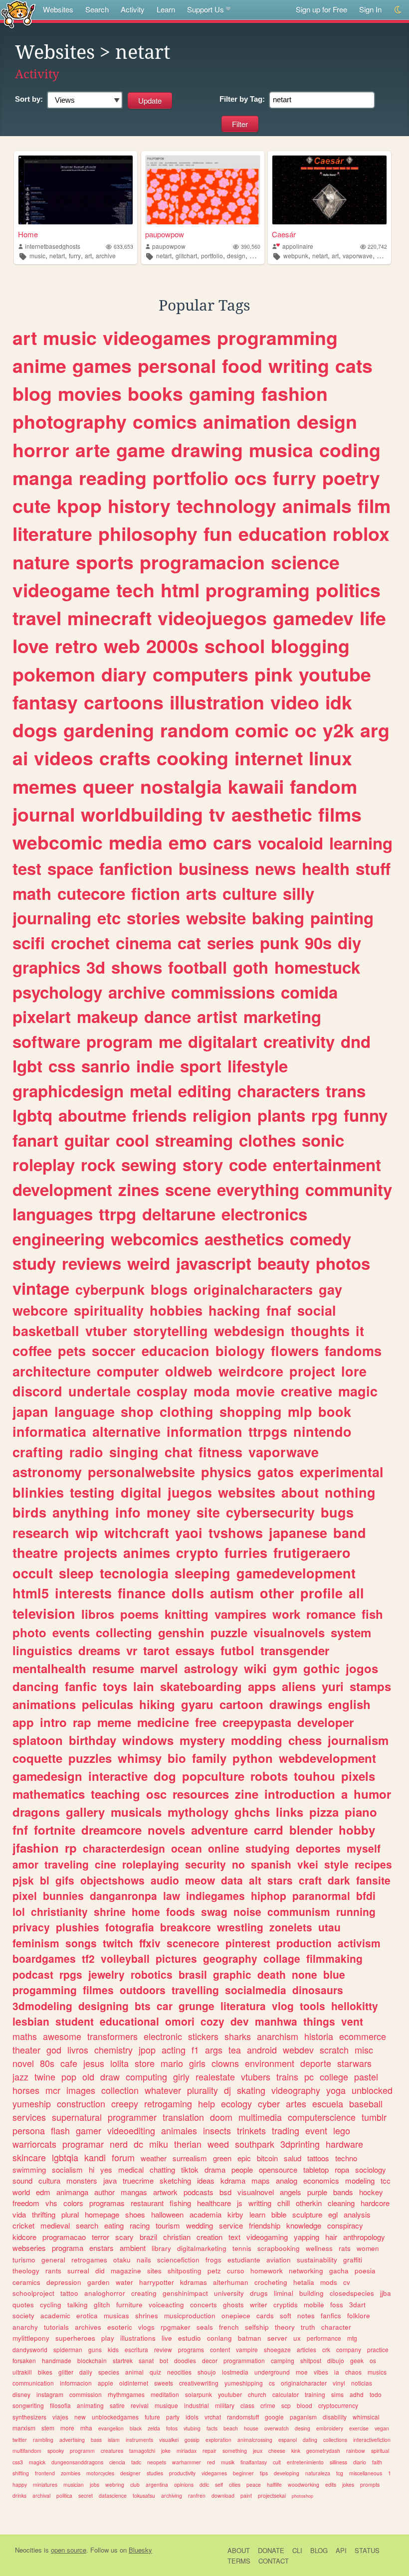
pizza (324, 1812)
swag (214, 1911)
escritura (136, 2349)
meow (200, 1880)
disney (21, 2394)
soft (286, 2316)
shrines (147, 2316)
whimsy (140, 1758)
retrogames (89, 2260)
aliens (299, 1686)
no (238, 1864)
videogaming (267, 2237)
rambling (43, 2440)
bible (279, 2214)
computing (146, 2076)
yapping (307, 2237)
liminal (284, 2293)
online (224, 1848)
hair (331, 2237)
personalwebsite (141, 1472)
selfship (257, 2327)
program (119, 1041)
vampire (247, 2349)
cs (272, 2383)
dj (227, 2090)
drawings (296, 1704)
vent (352, 2021)
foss (337, 2305)
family (209, 1758)
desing (303, 2428)
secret (86, 2495)
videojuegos (212, 618)
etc (109, 918)
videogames (157, 338)
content (220, 2349)
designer (130, 2473)
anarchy (25, 2327)
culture (250, 893)
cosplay (162, 1391)
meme (114, 1722)
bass (96, 2440)
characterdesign (124, 1848)
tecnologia (134, 1573)
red (211, 2462)
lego (342, 2130)
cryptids (286, 2305)
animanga (72, 2192)
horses (26, 2090)
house (251, 2428)
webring (115, 2485)
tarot (156, 1650)
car (165, 2006)
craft (310, 1880)
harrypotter (157, 2282)
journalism (358, 1740)
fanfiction (136, 868)
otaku (122, 2260)
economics (321, 2180)
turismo (24, 2260)
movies (90, 393)
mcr (53, 2090)
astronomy (47, 1472)
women (368, 2248)
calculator (286, 2394)
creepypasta (257, 1722)
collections (335, 2440)
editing (205, 1091)
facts (212, 2428)
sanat (146, 2360)
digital (141, 1492)
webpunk (296, 256)
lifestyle (258, 1066)
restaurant (147, 2203)
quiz (155, 2372)
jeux (258, 2451)
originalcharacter (304, 2383)
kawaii (256, 786)
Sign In (370, 9)
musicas (116, 2316)
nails (144, 2260)
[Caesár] (329, 190)
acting (174, 2050)
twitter (20, 2440)
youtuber (230, 2394)
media (136, 842)
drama (215, 2169)
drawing (207, 450)
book (335, 1411)
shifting (21, 2473)
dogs (35, 730)
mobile (314, 2305)
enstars (102, 2248)
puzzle (229, 1632)
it (360, 1331)
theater (26, 2050)
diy (349, 943)
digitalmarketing (202, 2248)
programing (258, 590)
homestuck (317, 967)
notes (306, 2316)
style (336, 1864)
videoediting (131, 2130)
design (236, 256)
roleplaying (151, 1864)
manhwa (276, 2021)
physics (226, 1472)
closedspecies (352, 2293)
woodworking (304, 2485)
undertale (100, 1391)
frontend (45, 2473)
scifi (29, 943)
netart (57, 256)
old (88, 2076)
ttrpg (117, 1214)
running (356, 1911)
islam (114, 2440)
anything (81, 1512)
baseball (366, 2103)
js (240, 2203)
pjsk (23, 1880)
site (208, 1512)
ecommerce (363, 2036)
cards (265, 2316)
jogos (362, 1668)
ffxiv (150, 1943)
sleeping (203, 1573)
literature (52, 533)
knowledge (304, 2225)
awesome (62, 2036)
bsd (225, 2192)
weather (154, 2158)
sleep (76, 1573)
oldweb (189, 1371)
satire (117, 2405)
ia (337, 2372)
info (128, 1512)
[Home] (76, 190)
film (374, 506)
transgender (295, 1650)
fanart (35, 1140)
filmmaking (334, 1958)
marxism (24, 2428)
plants (281, 1115)
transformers (112, 2036)
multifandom (27, 2451)
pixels (257, 256)
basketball (46, 1331)
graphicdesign (68, 1091)
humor (372, 1794)
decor (210, 2360)
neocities (179, 2372)
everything (258, 1189)
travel (37, 618)
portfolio (212, 256)
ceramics (26, 2282)
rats (345, 2248)
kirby (235, 2214)
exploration (218, 2440)
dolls (188, 1593)
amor (25, 1864)
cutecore (91, 893)
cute (32, 506)
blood (305, 2405)
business (214, 868)
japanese (298, 1533)
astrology (211, 1668)
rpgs (71, 1974)
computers (201, 674)
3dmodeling (42, 2006)
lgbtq (32, 1115)
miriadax (187, 2451)
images (81, 2090)
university (229, 2293)
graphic (232, 1974)
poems (139, 1614)
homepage (102, 2214)
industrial (197, 2405)
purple (317, 2192)
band (350, 1533)
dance (168, 1016)
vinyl (339, 2383)
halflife (274, 2485)
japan (30, 1411)
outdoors (143, 1990)
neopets (157, 2462)
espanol (288, 2440)
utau (329, 1927)
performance (324, 2338)
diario (360, 2462)
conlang (219, 2338)
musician (74, 2485)
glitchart (186, 256)
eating (114, 2225)
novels (166, 1830)
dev (240, 2021)
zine (247, 1794)
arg (375, 730)
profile (321, 1593)
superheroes (75, 2338)
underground (272, 2372)
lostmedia (235, 2372)
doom (221, 2117)
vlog (283, 2006)
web (122, 646)
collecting (124, 1632)
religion (222, 1115)
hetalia (304, 2282)
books (155, 393)
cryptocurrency (338, 2405)
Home (28, 234)
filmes (98, 1990)
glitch (102, 2305)
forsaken (24, 2360)
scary (124, 2237)
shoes (135, 2214)
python (253, 1758)
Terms (239, 2561)
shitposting (185, 2271)
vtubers (256, 2076)
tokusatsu (144, 2495)
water (124, 2282)
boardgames (44, 1958)
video (295, 702)
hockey (371, 2192)
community (349, 1189)
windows (148, 1740)
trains (287, 2076)
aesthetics (244, 1239)
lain (144, 1686)
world (21, 2192)
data (232, 1880)
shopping (251, 1411)
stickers (203, 2036)
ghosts (233, 2305)
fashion (295, 393)
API (341, 2550)
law (172, 1895)
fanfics (331, 2316)
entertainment (327, 1164)
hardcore (375, 2203)
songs (81, 1943)
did (100, 2271)
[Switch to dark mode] (398, 10)
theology (26, 2271)
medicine (163, 1722)
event (316, 2130)
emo (188, 842)
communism (299, 1911)
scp (286, 2405)
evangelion (111, 2428)
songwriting (28, 2405)
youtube (335, 674)
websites (247, 1492)
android (262, 2050)
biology (240, 1351)
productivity (182, 2473)
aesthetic (272, 814)
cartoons (124, 702)
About (239, 2550)
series (230, 943)
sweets (164, 2383)
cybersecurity (270, 1512)
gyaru (197, 1704)
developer (325, 1722)
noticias (362, 2383)
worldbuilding (142, 814)
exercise (359, 2428)
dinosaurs (318, 1990)
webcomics (155, 1239)
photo (29, 1632)
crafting (38, 1452)
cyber (269, 2103)
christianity (59, 1911)
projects (91, 1552)
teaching (115, 1794)
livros (78, 2050)
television (44, 1613)
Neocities (28, 2550)
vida (19, 2214)
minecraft (109, 618)
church (257, 2394)
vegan (382, 2428)
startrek (123, 2360)
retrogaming (168, 2103)
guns (95, 2349)
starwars (354, 2063)
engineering (59, 1239)
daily (86, 2372)
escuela (328, 2103)
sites (154, 2271)
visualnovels (289, 1632)
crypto (197, 1552)
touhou (314, 1776)
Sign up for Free (321, 9)
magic (358, 1391)
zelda (154, 2428)
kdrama (233, 2180)
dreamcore (111, 1830)
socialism (67, 2169)
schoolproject (33, 2293)
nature (41, 562)
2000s (172, 646)
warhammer (187, 2462)
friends (159, 1115)
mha (86, 2428)
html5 (31, 1593)
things (319, 2021)
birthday (93, 1740)
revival (140, 2405)
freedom (26, 2203)
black (136, 2428)
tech (135, 590)
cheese (277, 2451)
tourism (168, 2225)
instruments (139, 2440)
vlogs (146, 2327)
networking (306, 2271)
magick (37, 2462)
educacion (176, 1351)
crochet (80, 943)
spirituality (109, 1310)
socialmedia (256, 1990)
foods (181, 1911)
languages (53, 1214)
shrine (110, 1911)
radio (86, 1452)
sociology (371, 2169)
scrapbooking (279, 2248)
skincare (29, 2157)
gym (285, 1668)
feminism (36, 1943)
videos (64, 758)
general (53, 2260)
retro (76, 646)
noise (247, 1911)
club (135, 2485)
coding (350, 450)
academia (205, 2214)
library (161, 2248)
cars (232, 842)
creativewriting (199, 2383)
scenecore (193, 1943)
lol (19, 1911)
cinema (144, 943)
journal (44, 814)
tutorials (56, 2327)
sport (201, 1066)
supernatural (77, 2117)
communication (33, 2383)
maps (261, 2180)
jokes (348, 2485)
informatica (49, 1431)
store (145, 2063)
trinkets (251, 2130)
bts (143, 2006)
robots (269, 1776)
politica (64, 2495)
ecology (236, 2103)
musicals (136, 1812)
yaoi (189, 1533)
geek (357, 2360)
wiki (255, 1668)
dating (310, 2440)
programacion (202, 562)
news (275, 868)
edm (43, 2192)
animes (147, 1552)
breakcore (186, 1927)
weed (218, 2144)
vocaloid (291, 843)
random (195, 730)
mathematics (49, 1794)
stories (153, 918)
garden (99, 2282)
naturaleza (318, 2473)
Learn (166, 9)
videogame (61, 590)
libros (98, 1614)
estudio (190, 2338)
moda (212, 1391)
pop (69, 2076)
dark (339, 1880)
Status (367, 2550)
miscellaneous (366, 2473)
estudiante (244, 2260)
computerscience (322, 2117)
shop (137, 1411)
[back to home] (18, 14)
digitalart (223, 1041)
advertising (72, 2440)
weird (149, 1263)
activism (359, 1943)
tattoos (318, 2158)
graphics (46, 967)
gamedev (313, 618)
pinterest (248, 1943)
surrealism (190, 2158)
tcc (386, 2180)
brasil (193, 1974)
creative (307, 1391)
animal (134, 2372)
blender (311, 1830)
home (146, 1911)
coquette (37, 1758)
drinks (19, 2495)
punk (279, 943)
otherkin (309, 2203)
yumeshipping (244, 2383)
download (223, 2495)
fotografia (130, 1927)
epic (244, 2158)
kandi (95, 2157)
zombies (71, 2473)
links (290, 1812)
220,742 (377, 247)
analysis (357, 2214)
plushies (78, 1927)
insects (217, 2130)
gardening (109, 730)
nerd (119, 2144)
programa (68, 2248)
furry (75, 256)
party (173, 2417)
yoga (336, 2090)
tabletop (316, 2169)
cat (189, 943)
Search (97, 9)
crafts (125, 758)
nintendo (322, 1431)
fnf (20, 1830)
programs (191, 2349)
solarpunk (199, 2394)
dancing (36, 1686)
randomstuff (243, 2417)
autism (232, 1593)
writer (259, 2305)
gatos (276, 1472)
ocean (187, 1848)
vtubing (192, 2428)
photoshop (303, 2496)
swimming (29, 2169)
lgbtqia (65, 2157)
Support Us (205, 9)
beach (231, 2428)
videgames (214, 2473)
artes (296, 2103)
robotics (152, 1974)
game (141, 450)
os (373, 2360)
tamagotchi (142, 2451)
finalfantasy (254, 2462)
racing (140, 2225)
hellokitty (355, 2006)
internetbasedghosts (53, 246)
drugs (259, 2293)
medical (131, 2169)
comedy (320, 1239)
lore (354, 1371)
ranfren (197, 2495)
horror (41, 450)
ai (20, 758)
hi (92, 2169)
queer (108, 786)
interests (83, 1593)
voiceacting (166, 2305)
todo (376, 2394)
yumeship (32, 2103)
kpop (79, 506)
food (242, 365)
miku (159, 2144)
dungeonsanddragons (77, 2462)
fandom (323, 786)
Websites (58, 9)
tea (235, 2050)
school (235, 646)
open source (69, 2550)
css (62, 1066)
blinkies (38, 1492)
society (23, 2316)
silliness (338, 2462)
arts (201, 893)
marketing (282, 1016)
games (102, 365)
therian (188, 2144)
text (234, 2237)
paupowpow (165, 234)
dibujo (336, 2360)
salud (293, 2158)
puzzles (90, 1758)
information (204, 1431)
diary (124, 674)
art (88, 256)
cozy (212, 2021)
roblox (361, 533)
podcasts (199, 2192)
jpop (147, 2050)
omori (180, 2021)
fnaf (279, 1310)
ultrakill (22, 2372)
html (180, 590)
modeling (360, 2180)
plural (70, 2214)
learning (361, 843)
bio (177, 1758)
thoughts (320, 1331)
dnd (356, 1041)
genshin (181, 1632)
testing (92, 1492)
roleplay (44, 1164)
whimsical (366, 2417)
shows (137, 967)
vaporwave (358, 256)
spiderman (68, 2349)
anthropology (364, 2237)
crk (326, 2349)
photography (70, 421)
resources (201, 1794)
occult (33, 1573)
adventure (219, 1830)
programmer (132, 2117)
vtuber (106, 1331)
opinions (184, 2485)
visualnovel (256, 2192)
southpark (255, 2144)
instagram (50, 2394)
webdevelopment (327, 1758)
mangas (134, 2192)
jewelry (106, 1974)
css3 (18, 2462)
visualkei (169, 2440)
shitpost (311, 2360)
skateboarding (201, 1686)
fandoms (353, 1351)
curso (236, 2271)
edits (331, 2485)
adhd (357, 2394)
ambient (133, 2248)
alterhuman (231, 2282)
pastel (366, 2076)
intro (53, 1722)
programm (82, 2451)
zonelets (291, 1927)
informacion (76, 2383)
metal (151, 1091)
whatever (163, 2090)
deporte (316, 2063)
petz (214, 2271)
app (23, 1722)
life (373, 618)
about (300, 1492)
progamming (45, 1990)
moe (302, 2372)
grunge (197, 2006)
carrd (269, 1830)
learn (257, 2214)
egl (333, 2214)
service (231, 2225)
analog (287, 2180)
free (206, 1722)
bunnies (63, 1895)
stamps (370, 1686)
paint (246, 2495)
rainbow (356, 2451)
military (225, 2405)
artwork (165, 2192)
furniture (129, 2305)
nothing (350, 1492)
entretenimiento (305, 2462)
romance (331, 1614)
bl (45, 1880)
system (351, 1632)
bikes (45, 2372)
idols (192, 2417)
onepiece (236, 2316)
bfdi (366, 1895)
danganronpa (123, 1895)
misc (364, 2050)
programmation (244, 2360)
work (286, 1614)
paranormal (321, 1895)
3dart (357, 2305)
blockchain (92, 2360)
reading (113, 478)
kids (113, 2349)
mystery (202, 1740)
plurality (203, 2090)
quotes (23, 2305)
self (219, 2485)
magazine (126, 2271)
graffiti (353, 2260)
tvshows (236, 1533)
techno (346, 2158)
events (71, 1632)
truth (308, 2327)
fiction (156, 893)
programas (107, 2203)
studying (268, 1848)
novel (23, 2063)
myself (364, 1848)
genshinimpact (185, 2293)
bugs (337, 1512)
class (247, 2405)
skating (251, 2090)
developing (287, 2473)
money (169, 1512)
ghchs (252, 1812)
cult (277, 2462)
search (87, 2225)
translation (183, 2117)
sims (337, 2394)
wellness (319, 2248)
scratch (334, 2050)
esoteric (120, 2327)
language (85, 1411)
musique (166, 2405)
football (198, 967)
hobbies (176, 1310)
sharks (238, 2036)
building (311, 2293)
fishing (180, 2203)
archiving (172, 2495)
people (242, 2169)
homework (267, 2271)
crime (268, 2405)
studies (155, 2473)
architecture (52, 1371)
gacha (339, 2271)
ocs (251, 478)
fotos (172, 2428)
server (277, 2338)
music (37, 256)
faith (377, 2462)
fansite (373, 1880)
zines (139, 1189)
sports (105, 562)
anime (39, 365)
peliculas (107, 1704)
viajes (60, 2417)
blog (32, 393)
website (216, 918)
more (67, 2428)
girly (181, 2076)
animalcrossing (255, 2440)
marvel (159, 1668)
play (108, 2338)
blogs (169, 1289)
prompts (370, 2485)
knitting (187, 1614)
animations (44, 1704)
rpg (324, 1115)
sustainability (317, 2260)
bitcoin (267, 2158)
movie (255, 1391)
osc (156, 1794)
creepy (125, 2103)
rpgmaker (176, 2327)
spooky (56, 2451)
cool (132, 1140)
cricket (23, 2225)
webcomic (58, 842)
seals (205, 2327)
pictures (176, 1958)
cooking (193, 758)
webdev (298, 2050)
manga (43, 478)
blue (334, 1974)
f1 (195, 2050)
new (80, 2417)
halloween (167, 2214)
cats (354, 365)
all (356, 1593)
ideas (206, 2180)
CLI (297, 2550)
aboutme (92, 1115)
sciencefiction (178, 2260)
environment (270, 2063)
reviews (92, 1263)
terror (101, 2237)
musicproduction (190, 2316)
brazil (148, 2237)
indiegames (215, 1895)
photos (343, 1263)
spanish (271, 1864)
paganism (303, 2417)
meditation (165, 2394)
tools (312, 2006)
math (32, 893)
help (206, 2103)
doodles (185, 2360)
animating (90, 2405)
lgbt (27, 1066)
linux (330, 758)
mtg (352, 2338)
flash (60, 2130)
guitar (87, 1140)
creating (144, 2293)
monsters (82, 2180)
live (167, 2338)
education (283, 533)
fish (372, 1614)
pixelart (42, 1016)
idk (339, 702)
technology (226, 506)
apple (105, 2383)
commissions (223, 992)
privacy (31, 1927)
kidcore (24, 2237)
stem (48, 2428)
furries (246, 1552)
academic (55, 2316)
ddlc (204, 2485)
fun (218, 533)
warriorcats (34, 2144)
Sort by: (29, 99)
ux (297, 2338)
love (31, 646)
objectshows (112, 1880)
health (326, 868)
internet (269, 758)
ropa (342, 2169)
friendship (265, 2225)
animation (247, 421)
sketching (175, 2180)
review (163, 2349)
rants (53, 2271)
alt (255, 1880)
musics (377, 2372)
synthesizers (29, 2417)
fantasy (45, 702)
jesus (94, 2063)
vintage (41, 1288)
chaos (353, 2372)
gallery (85, 1812)
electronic (163, 2036)
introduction (300, 1794)
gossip (192, 2440)
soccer (114, 1351)
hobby (357, 1830)
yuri (333, 1686)
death (272, 1974)
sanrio (106, 1066)
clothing (187, 1411)
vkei (308, 1864)
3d (96, 967)
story (203, 1164)
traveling (67, 1864)
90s (318, 943)
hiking (157, 1704)
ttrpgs (268, 1431)
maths (25, 2036)
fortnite (55, 1830)
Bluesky (140, 2550)
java (110, 2180)
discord (37, 1391)
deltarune (179, 1214)
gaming (222, 393)
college (334, 2076)
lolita (119, 2063)
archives (88, 2327)
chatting (162, 2169)
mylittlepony (31, 2338)
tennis (242, 2248)
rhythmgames (126, 2394)
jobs (95, 2485)
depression (64, 2282)
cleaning (341, 2203)
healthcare (214, 2203)
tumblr (374, 2117)
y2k (338, 730)
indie (155, 1066)
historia (319, 2036)
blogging (310, 646)
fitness (220, 1452)
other (277, 1593)
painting (342, 918)
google (274, 2417)
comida (309, 992)
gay (330, 1289)
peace (254, 2485)
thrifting (44, 2214)
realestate (215, 2076)
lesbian (31, 2021)
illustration (217, 702)
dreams (99, 1650)
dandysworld (30, 2349)
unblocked (372, 2090)
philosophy (148, 533)
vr (132, 1650)
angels (291, 2192)
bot (164, 2360)
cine (105, 1864)
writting (260, 2203)
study (34, 1263)
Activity (133, 9)
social (317, 1310)
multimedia (260, 2117)
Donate (271, 2550)
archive (106, 256)
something (235, 2451)
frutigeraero (312, 1552)
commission (86, 2394)
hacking (234, 1310)
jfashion (36, 1848)
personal (177, 365)
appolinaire (298, 246)
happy (20, 2485)
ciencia (117, 2462)
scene (188, 1189)
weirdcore (251, 1371)
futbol (237, 1650)
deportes (318, 1848)
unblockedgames (115, 2417)
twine (45, 2076)
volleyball (125, 1958)
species (109, 2372)
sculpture (307, 2214)
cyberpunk (110, 1289)
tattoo (69, 2293)
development (62, 1189)
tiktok (190, 2169)
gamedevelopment (296, 1573)
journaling (52, 918)
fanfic (81, 1686)
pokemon (54, 674)
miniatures (45, 2485)
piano (361, 1812)
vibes (321, 2372)
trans (346, 1091)
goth (251, 967)
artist (217, 1016)
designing (103, 2006)
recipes (373, 1864)
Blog (319, 2550)
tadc (136, 2462)
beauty (284, 1263)
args (214, 2050)
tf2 (88, 1958)
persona (29, 2130)
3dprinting (300, 2144)
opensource (278, 2169)
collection (120, 2090)
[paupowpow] (203, 190)
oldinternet (134, 2383)
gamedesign (47, 1776)
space (70, 868)
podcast (33, 1974)
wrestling (240, 1927)
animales (179, 2130)
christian (177, 2237)
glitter (66, 2372)
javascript (214, 1263)
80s (47, 2063)
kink (296, 2451)
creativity (299, 1041)
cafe (69, 2063)
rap (82, 1722)
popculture (213, 1776)
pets (72, 1351)
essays (195, 1650)
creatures (112, 2451)
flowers (295, 1351)
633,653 (123, 247)
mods (329, 2282)
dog (165, 1776)
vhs (51, 2203)
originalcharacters (253, 1289)
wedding (200, 2225)
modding (257, 1740)
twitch (118, 1943)
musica (281, 450)
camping (283, 2360)
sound (22, 2180)
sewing (149, 1164)
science (305, 562)
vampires (240, 1614)
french (229, 2327)
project (312, 1371)
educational (129, 2021)
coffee (32, 1351)
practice (378, 2349)
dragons (36, 1812)
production (304, 1943)
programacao (64, 2237)
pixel (25, 1895)
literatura (243, 2006)
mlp (300, 1411)
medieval (55, 2225)
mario (172, 2063)
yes (106, 2169)
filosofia (60, 2405)
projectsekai (272, 2495)
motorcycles (100, 2473)
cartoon (241, 1704)
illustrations (138, 2338)
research (41, 1533)
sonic (323, 1140)
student (75, 2021)
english (349, 1704)
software (46, 1041)
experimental (342, 1472)
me (170, 1041)
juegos (190, 1492)
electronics (264, 1214)
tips (264, 2473)
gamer (89, 2130)
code (248, 1164)
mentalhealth (49, 1668)
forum (123, 2157)
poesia (365, 2271)
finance (142, 1593)
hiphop (269, 1895)
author (104, 2192)
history (139, 506)
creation (209, 2237)
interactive (118, 1776)
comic (262, 730)
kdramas (194, 2282)
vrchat (213, 2417)
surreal (78, 2271)
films (340, 814)
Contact (274, 2561)
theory (285, 2327)
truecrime (138, 2180)
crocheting (271, 2282)
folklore (359, 2316)
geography (230, 1958)
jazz (20, 2076)
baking (278, 918)
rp (71, 1848)
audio (165, 1880)
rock (98, 1164)
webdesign (249, 1331)
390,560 (251, 247)
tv (217, 814)
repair (209, 2451)
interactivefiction (372, 2440)
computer (128, 1371)
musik (228, 2462)
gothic (321, 1668)
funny (366, 1115)
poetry (351, 478)
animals (317, 506)
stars (280, 1880)
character (336, 2327)
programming (277, 338)
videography (296, 2090)
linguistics (42, 1650)
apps (262, 1686)
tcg (340, 2473)
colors (73, 2203)
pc (309, 2076)
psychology (57, 992)
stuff (373, 868)
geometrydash (323, 2451)
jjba (386, 2293)
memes (45, 786)
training (315, 2394)
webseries (29, 2248)
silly (299, 893)
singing (134, 1452)
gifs (65, 1880)
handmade (57, 2360)
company (349, 2349)
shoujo (207, 2372)
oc (306, 730)
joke (166, 2451)
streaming (194, 1140)
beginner (243, 2473)
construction (81, 2103)
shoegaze (277, 2349)
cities (235, 2485)
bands (343, 2192)
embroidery (330, 2428)
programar (83, 2144)
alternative (126, 1431)
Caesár (284, 234)
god (54, 2050)
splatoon (38, 1740)
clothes (267, 1140)
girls (197, 2063)
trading (286, 2130)
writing (299, 365)
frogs (213, 2260)
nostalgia (181, 786)
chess (305, 1740)
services (29, 2117)
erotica (87, 2316)
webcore (40, 1310)
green (222, 2158)
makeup (107, 1016)
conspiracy (345, 2225)
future (152, 2417)
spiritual (380, 2451)
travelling (195, 1990)
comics (165, 421)
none (305, 1974)
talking (78, 2305)
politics (348, 590)
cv (347, 2282)
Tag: (242, 99)
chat (179, 1452)
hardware (344, 2144)
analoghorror (105, 2293)
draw (110, 2076)
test (27, 868)
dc (138, 2144)
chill (284, 2203)
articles (307, 2349)
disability (335, 2417)
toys (115, 1686)
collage (282, 1958)
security (205, 1864)
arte (93, 450)
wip (87, 1533)
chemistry (113, 2050)
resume (113, 1668)
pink (274, 674)
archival (41, 2495)
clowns (225, 2063)
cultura (49, 2180)
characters (279, 1091)
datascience (113, 2495)
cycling (51, 2305)
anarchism (278, 2036)
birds (29, 1512)
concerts (204, 2305)
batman (250, 2338)
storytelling (171, 1331)
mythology (198, 1812)
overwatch (277, 2428)
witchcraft (137, 1533)
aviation (279, 2260)
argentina (157, 2485)
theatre (35, 1552)
